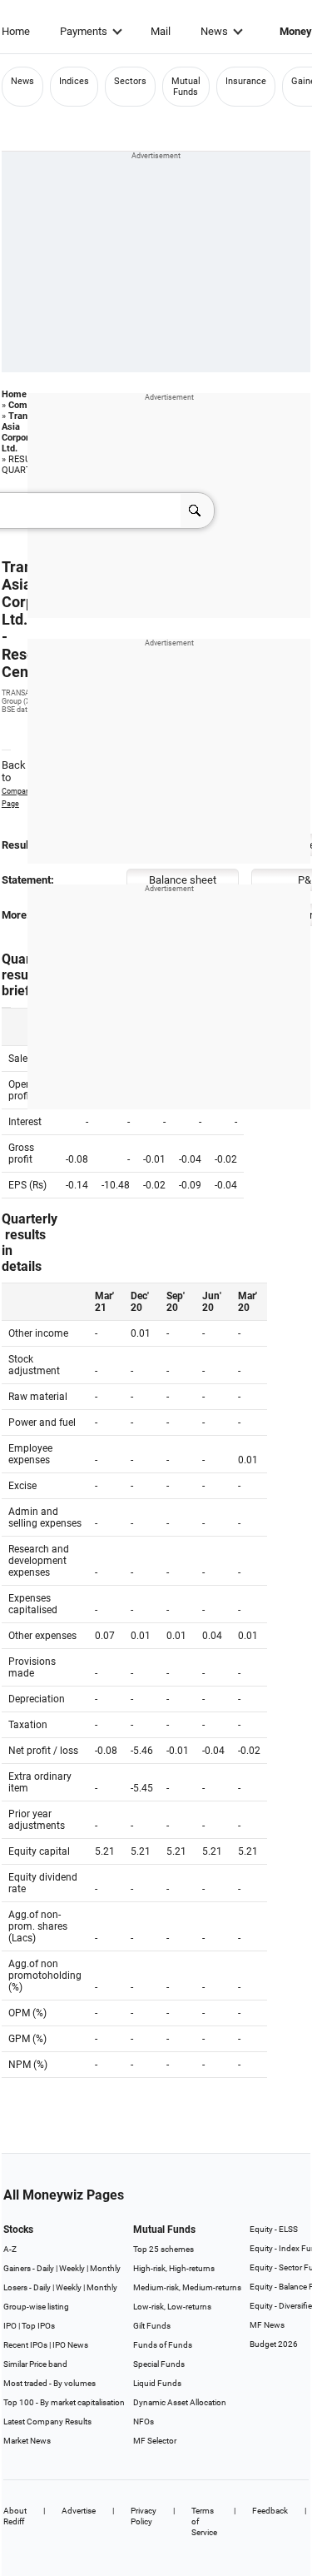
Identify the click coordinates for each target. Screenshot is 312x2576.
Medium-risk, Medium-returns (187, 2287)
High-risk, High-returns (174, 2268)
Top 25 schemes (163, 2249)
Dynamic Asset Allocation (180, 2402)
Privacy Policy (144, 2516)
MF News (267, 2325)
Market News (27, 2441)
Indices (74, 81)
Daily (45, 2268)
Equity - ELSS (274, 2229)
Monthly (105, 2268)
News (214, 31)
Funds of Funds (163, 2345)
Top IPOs (38, 2326)
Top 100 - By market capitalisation (64, 2402)
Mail (161, 31)
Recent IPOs (25, 2345)
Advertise (79, 2511)
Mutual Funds (186, 87)
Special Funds (159, 2364)
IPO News (70, 2345)
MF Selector (155, 2441)
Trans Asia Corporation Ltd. (26, 432)
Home (16, 31)
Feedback (270, 2511)
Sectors (130, 81)
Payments (84, 31)
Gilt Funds (152, 2326)
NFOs (144, 2422)
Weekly (72, 2268)
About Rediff (15, 2516)
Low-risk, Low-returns (172, 2307)
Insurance (246, 81)
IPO (10, 2326)
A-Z (10, 2249)
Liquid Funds (157, 2383)
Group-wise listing (36, 2307)
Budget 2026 (274, 2344)
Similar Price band (35, 2364)
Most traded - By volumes (50, 2383)
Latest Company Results (47, 2422)
